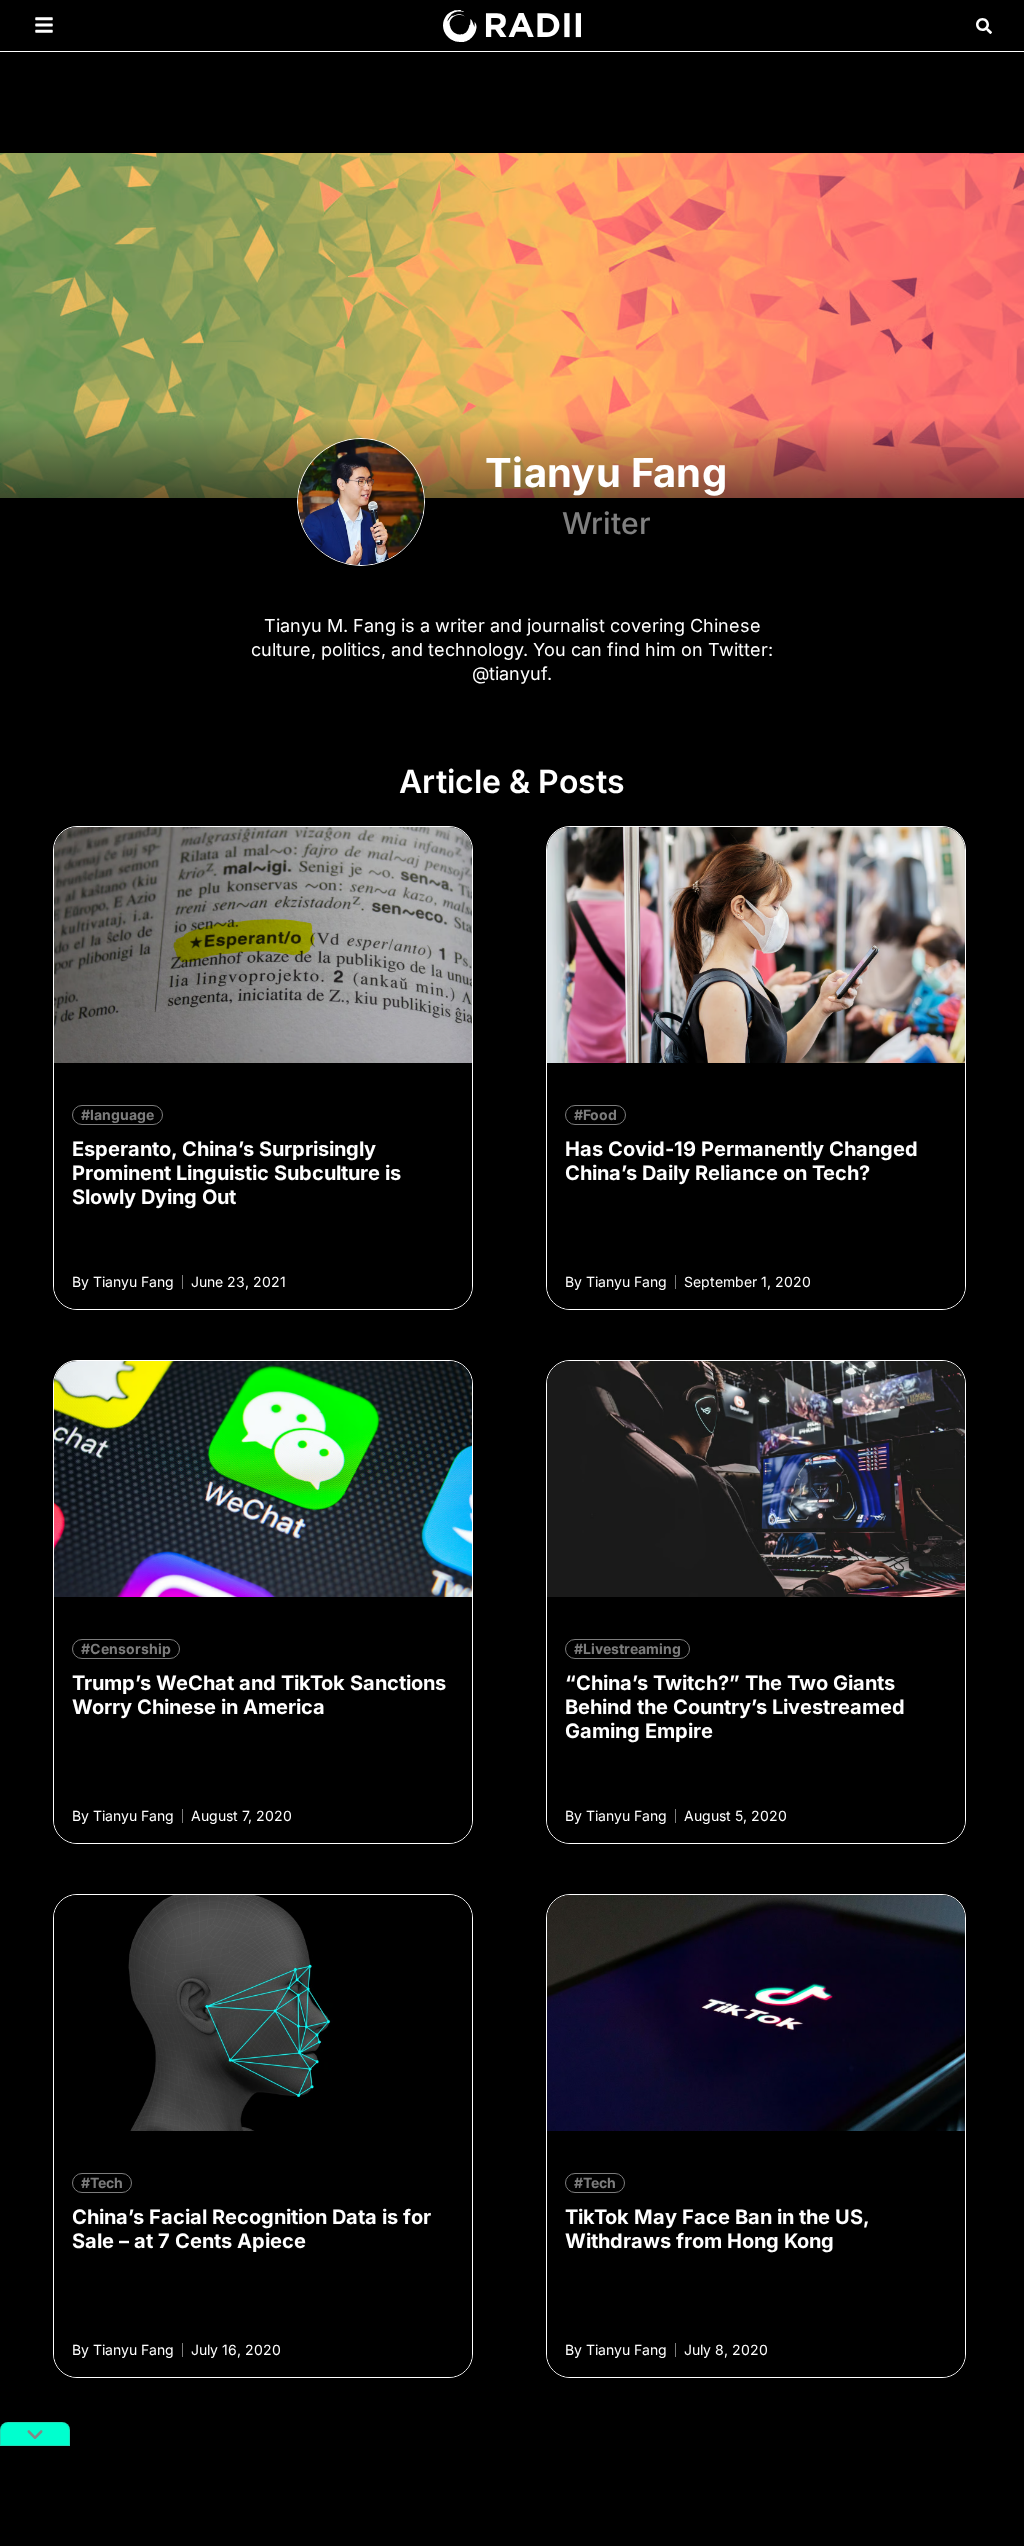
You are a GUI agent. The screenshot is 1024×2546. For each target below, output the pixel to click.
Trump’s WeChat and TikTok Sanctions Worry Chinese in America (259, 1695)
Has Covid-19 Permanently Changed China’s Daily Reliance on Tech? (741, 1161)
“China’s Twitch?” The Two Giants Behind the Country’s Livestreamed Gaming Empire (735, 1707)
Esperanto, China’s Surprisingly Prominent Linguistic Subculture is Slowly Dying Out (236, 1173)
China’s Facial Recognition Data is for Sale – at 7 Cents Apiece (251, 2229)
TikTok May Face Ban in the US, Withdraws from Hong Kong (717, 2229)
